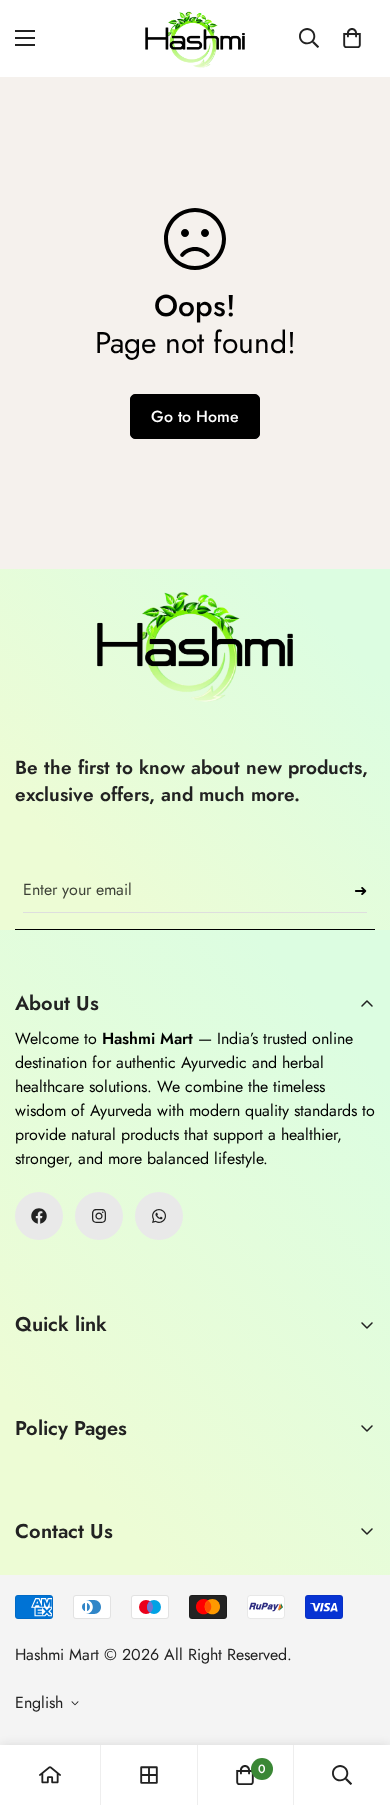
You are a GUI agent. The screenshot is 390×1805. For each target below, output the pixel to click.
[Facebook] (39, 1216)
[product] (50, 1775)
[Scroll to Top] (354, 1699)
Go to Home (195, 416)
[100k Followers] (99, 1216)
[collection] (149, 1775)
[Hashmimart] (195, 38)
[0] (352, 38)
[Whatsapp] (159, 1216)
